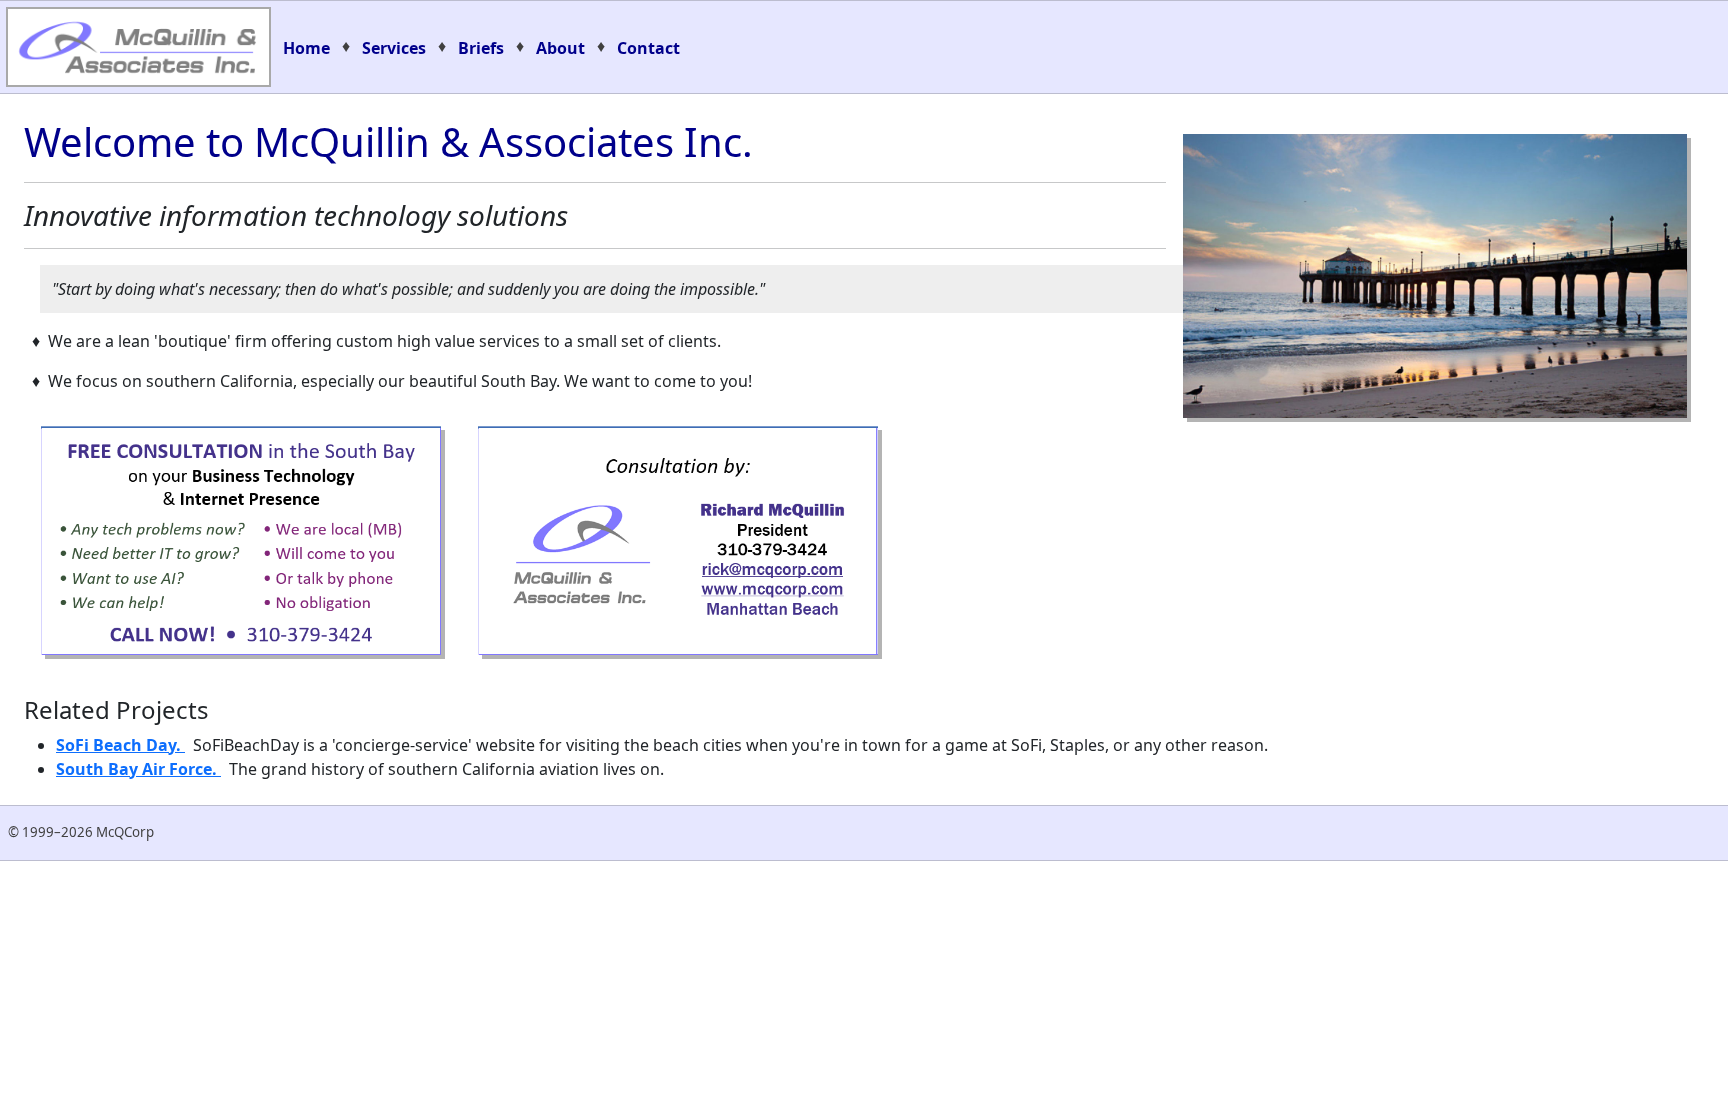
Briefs (481, 48)
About (560, 48)
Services (394, 48)
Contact (648, 48)
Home (306, 48)
